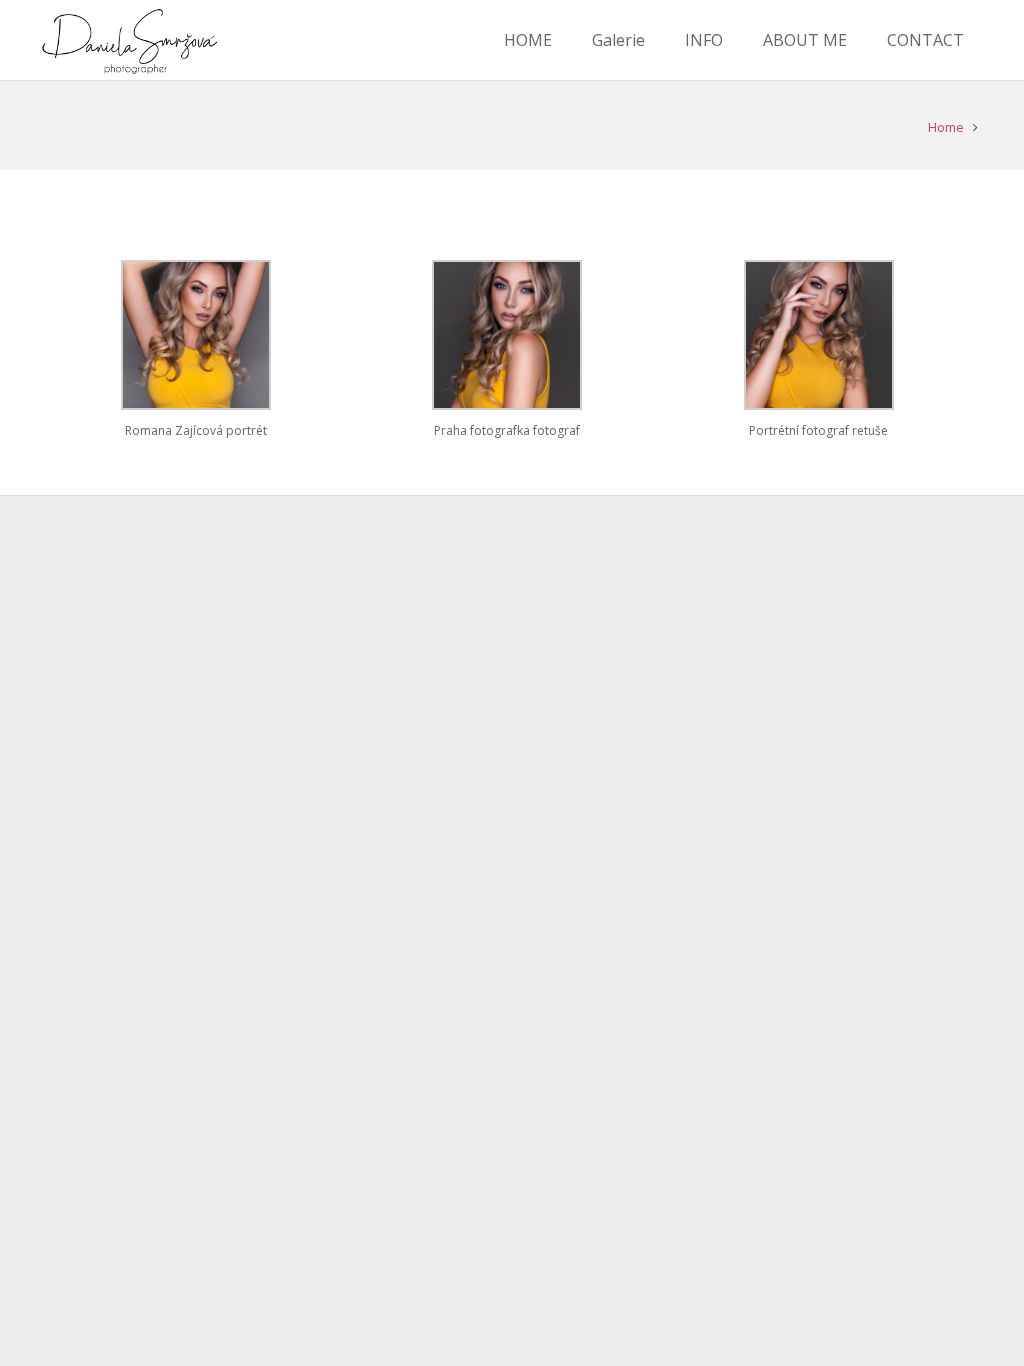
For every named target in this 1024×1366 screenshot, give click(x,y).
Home (946, 127)
